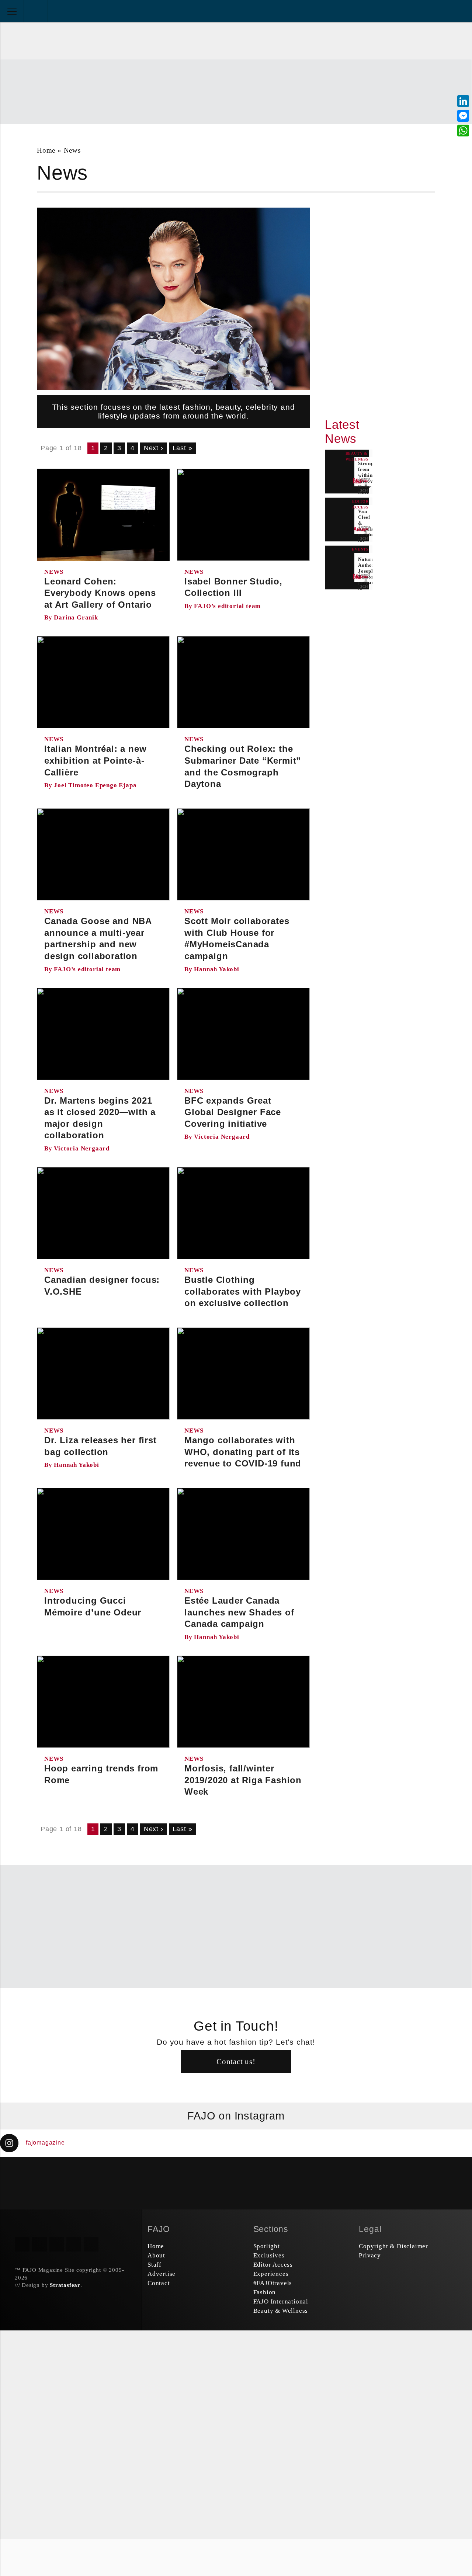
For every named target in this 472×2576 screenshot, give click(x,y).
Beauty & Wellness (281, 2311)
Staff (155, 2265)
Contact (159, 2283)
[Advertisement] (236, 91)
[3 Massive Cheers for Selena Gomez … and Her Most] (39, 2183)
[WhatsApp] (463, 131)
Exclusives (269, 2255)
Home (46, 150)
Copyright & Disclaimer (393, 2246)
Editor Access (273, 2265)
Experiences (271, 2274)
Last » (183, 448)
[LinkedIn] (463, 101)
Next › (154, 448)
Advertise (162, 2274)
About (156, 2255)
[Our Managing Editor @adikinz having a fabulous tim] (433, 2183)
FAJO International (281, 2301)
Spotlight (267, 2246)
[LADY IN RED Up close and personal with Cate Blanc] (275, 2183)
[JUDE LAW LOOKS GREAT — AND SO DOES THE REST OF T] (118, 2183)
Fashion (265, 2292)
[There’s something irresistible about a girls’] (354, 2183)
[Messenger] (463, 116)
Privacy (370, 2255)
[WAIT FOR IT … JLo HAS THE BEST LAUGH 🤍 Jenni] (197, 2183)
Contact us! (236, 2061)
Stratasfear (65, 2285)
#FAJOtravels (273, 2283)
